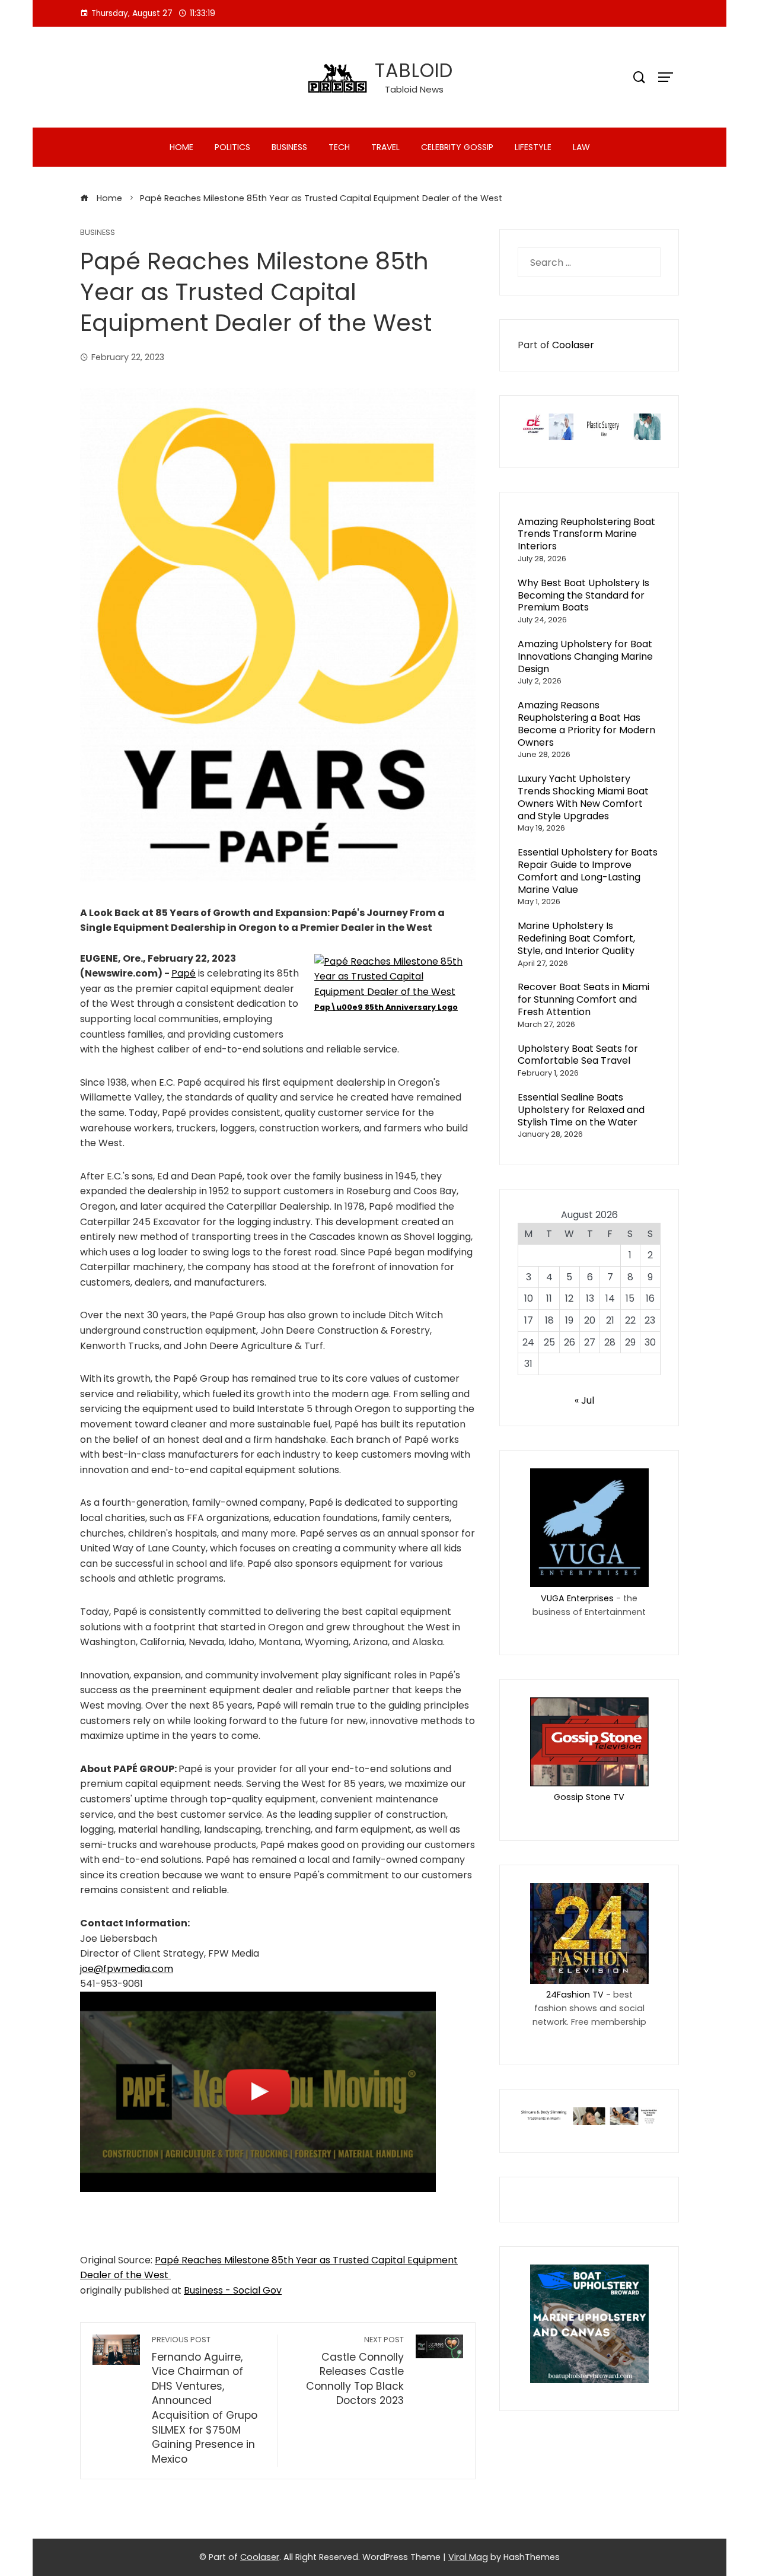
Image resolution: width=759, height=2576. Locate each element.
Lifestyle (533, 147)
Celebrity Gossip (457, 147)
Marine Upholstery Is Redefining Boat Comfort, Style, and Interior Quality (576, 938)
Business (289, 147)
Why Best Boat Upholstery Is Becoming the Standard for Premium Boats (583, 595)
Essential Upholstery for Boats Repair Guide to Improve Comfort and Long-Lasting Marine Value (588, 871)
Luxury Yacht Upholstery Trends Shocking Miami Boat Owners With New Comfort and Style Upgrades (583, 797)
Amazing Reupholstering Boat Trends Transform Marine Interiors (586, 534)
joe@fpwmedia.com (127, 1969)
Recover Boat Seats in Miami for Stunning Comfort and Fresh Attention (583, 999)
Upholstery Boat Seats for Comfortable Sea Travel (578, 1055)
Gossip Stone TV (589, 1797)
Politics (232, 147)
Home (181, 147)
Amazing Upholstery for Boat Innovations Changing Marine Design (585, 656)
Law (581, 147)
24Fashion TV (575, 1995)
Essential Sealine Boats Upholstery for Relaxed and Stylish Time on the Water (581, 1110)
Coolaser (573, 345)
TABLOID (414, 70)
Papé (184, 973)
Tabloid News (414, 89)
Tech (339, 147)
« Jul (584, 1400)
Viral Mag (468, 2557)
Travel (385, 147)
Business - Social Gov (233, 2290)
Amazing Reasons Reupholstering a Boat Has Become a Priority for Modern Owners (586, 723)
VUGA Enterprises (577, 1598)
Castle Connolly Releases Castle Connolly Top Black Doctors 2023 (355, 2371)
